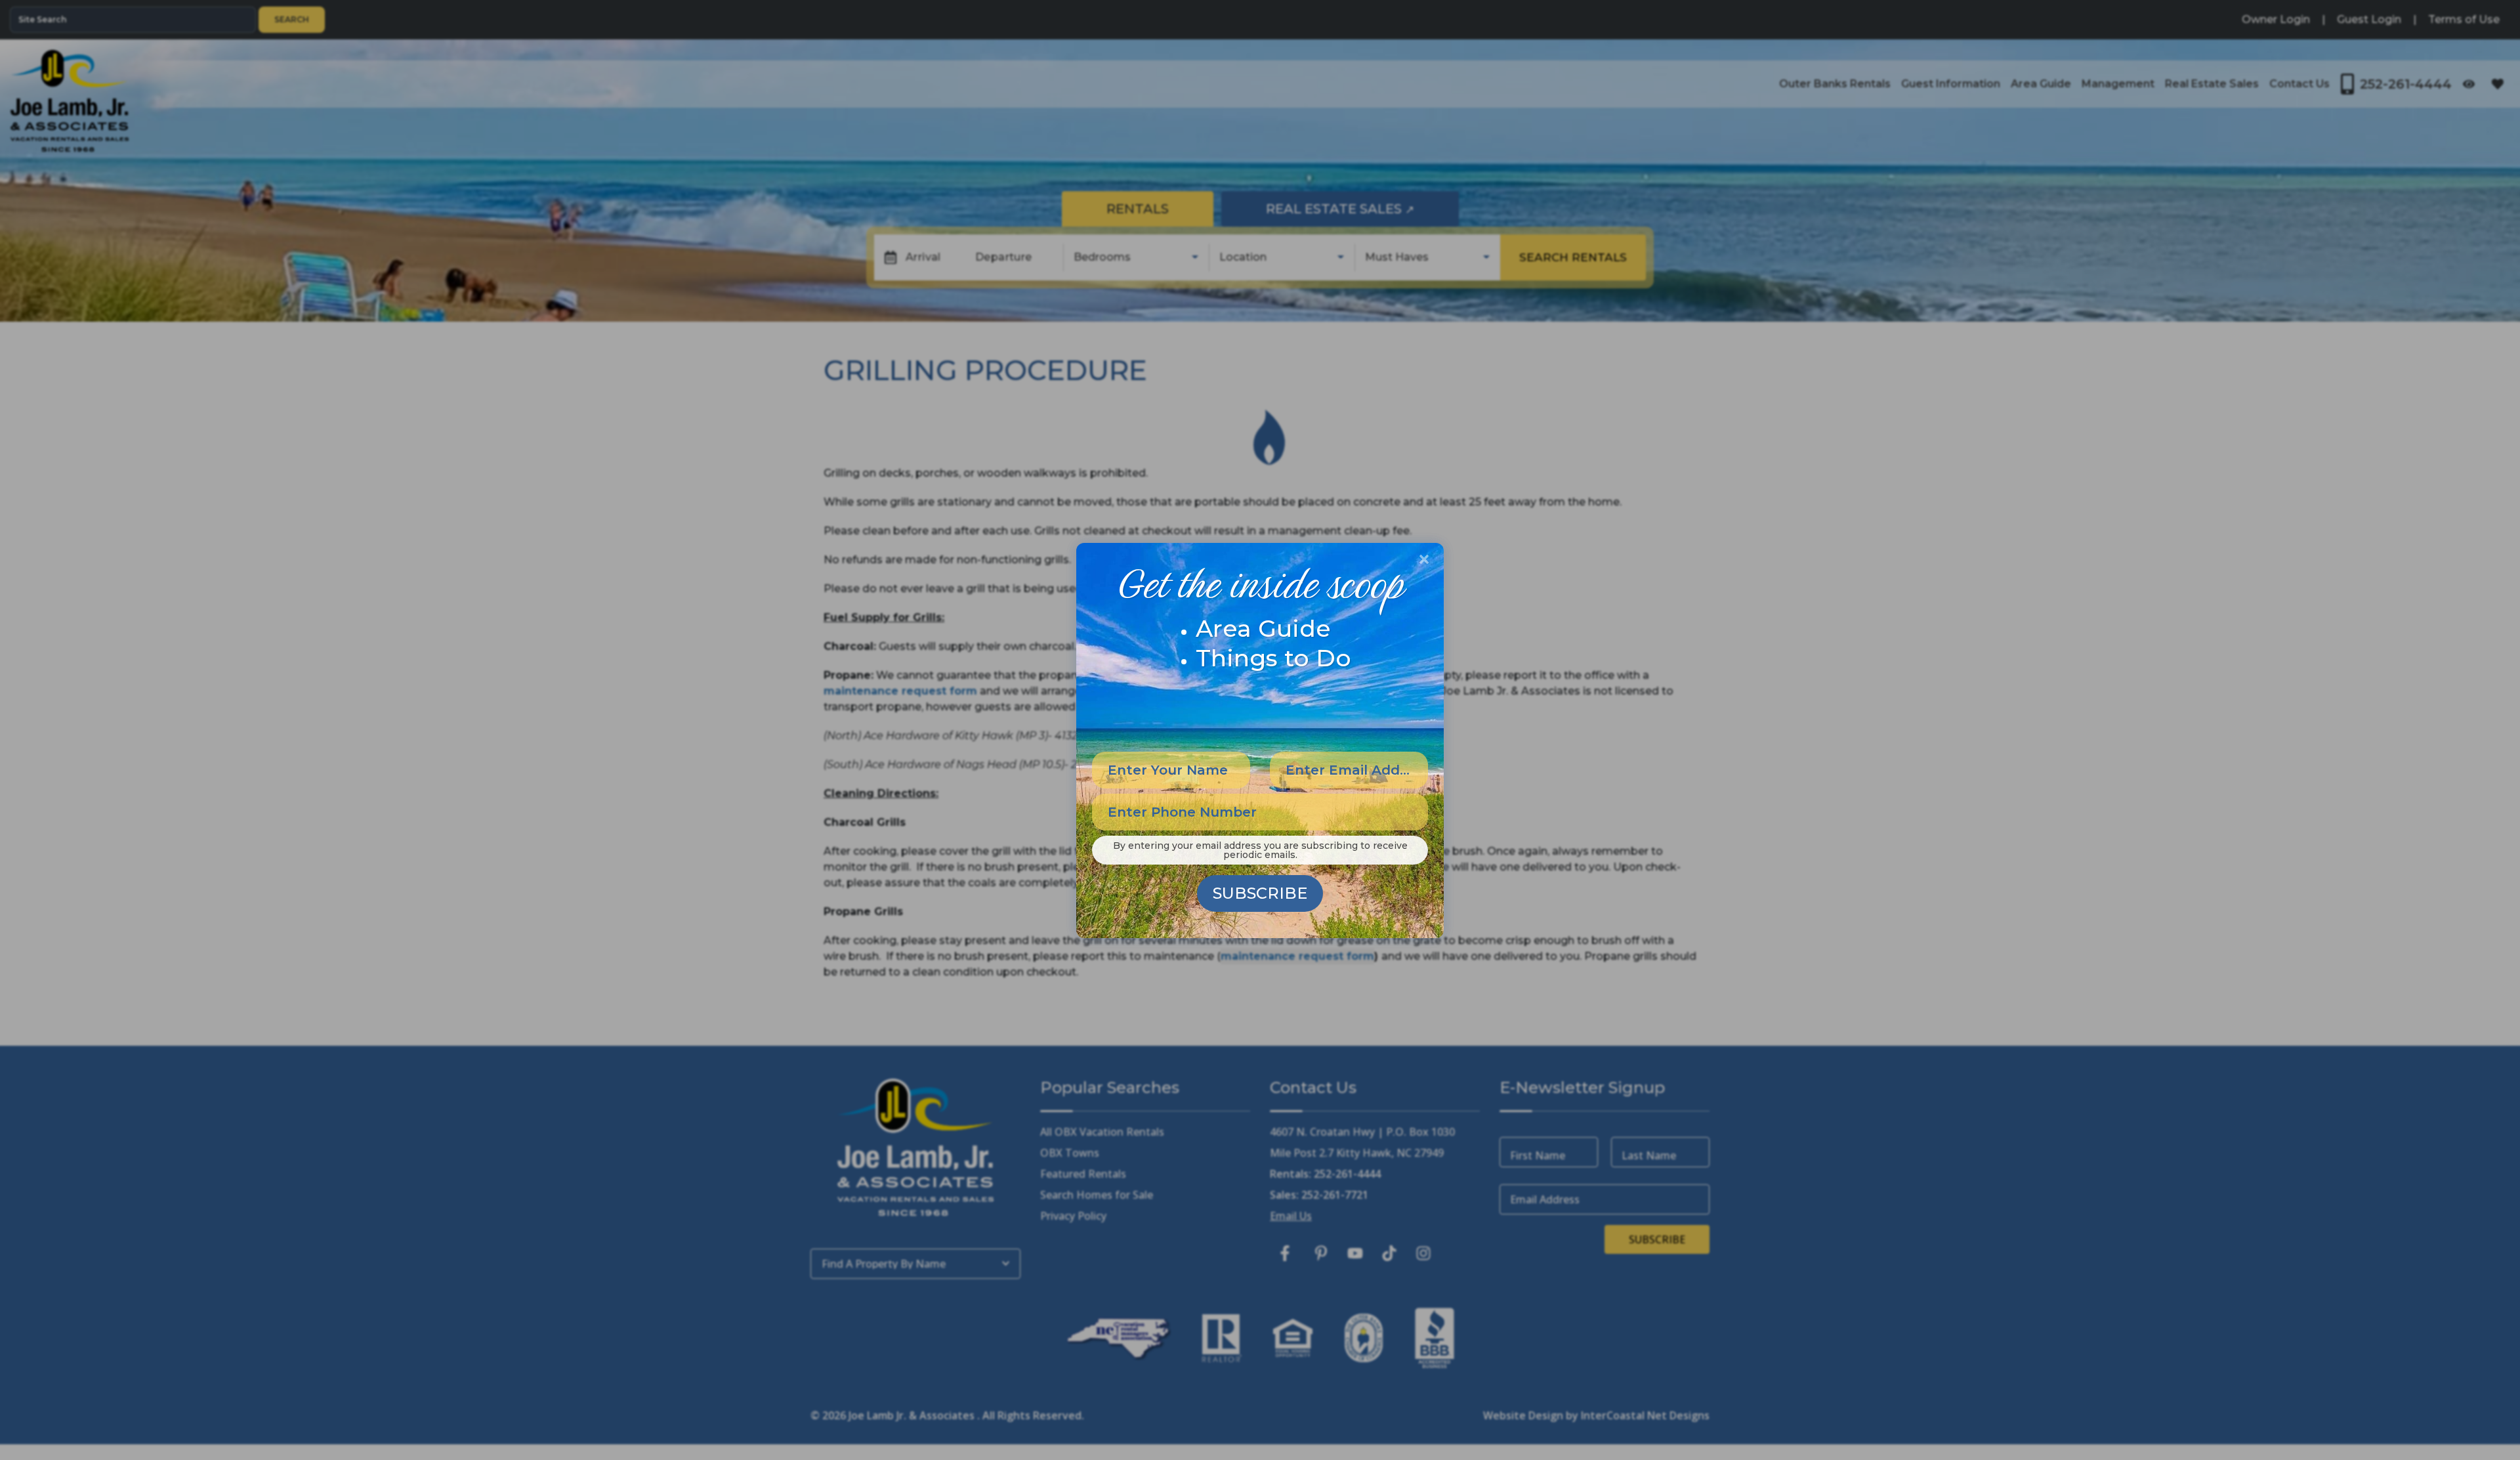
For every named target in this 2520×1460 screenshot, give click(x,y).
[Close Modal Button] (1424, 559)
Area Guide (1263, 628)
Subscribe (1260, 893)
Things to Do (1273, 658)
